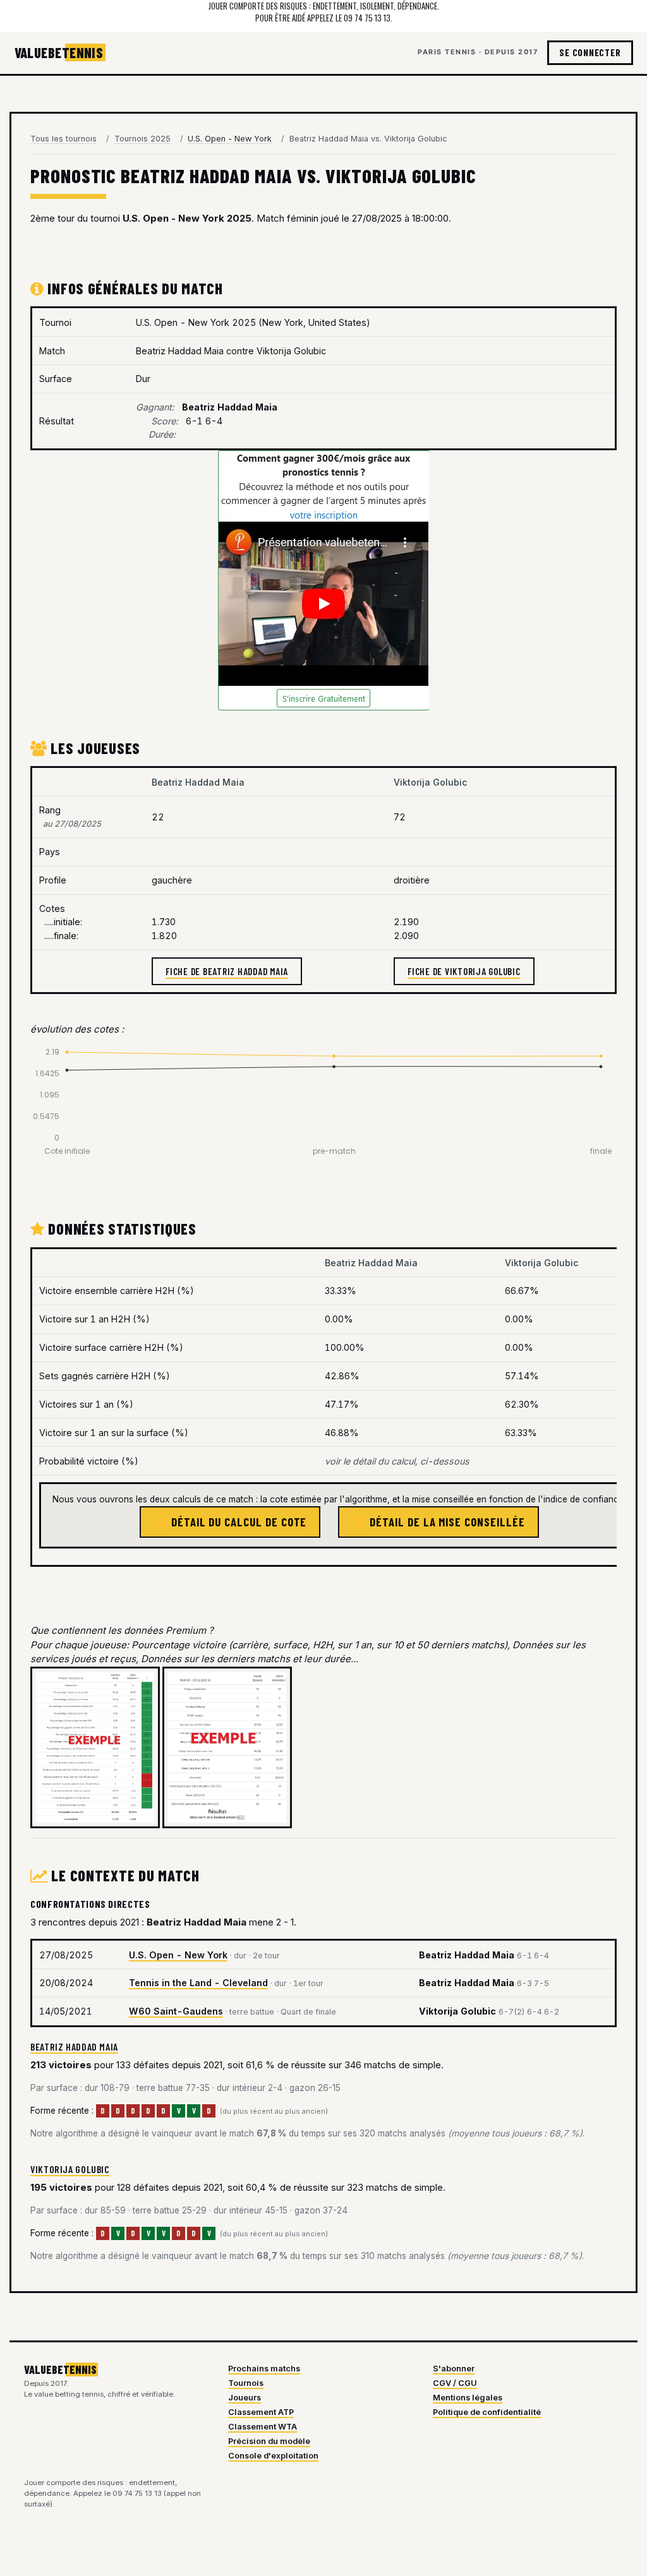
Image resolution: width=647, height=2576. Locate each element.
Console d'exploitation (273, 2456)
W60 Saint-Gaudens (176, 2011)
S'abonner (454, 2369)
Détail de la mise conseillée (445, 1522)
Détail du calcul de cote (237, 1522)
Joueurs (245, 2398)
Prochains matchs (264, 2369)
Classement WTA (263, 2427)
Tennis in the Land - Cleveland (198, 1983)
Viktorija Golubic (70, 2169)
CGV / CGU (455, 2383)
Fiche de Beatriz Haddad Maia (227, 971)
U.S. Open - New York (178, 1955)
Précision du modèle (269, 2441)
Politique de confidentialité (487, 2412)
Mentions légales (468, 2398)
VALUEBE (59, 52)
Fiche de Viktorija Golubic (464, 971)
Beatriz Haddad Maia (74, 2046)
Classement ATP (261, 2412)
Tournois (246, 2383)
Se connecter (590, 52)
